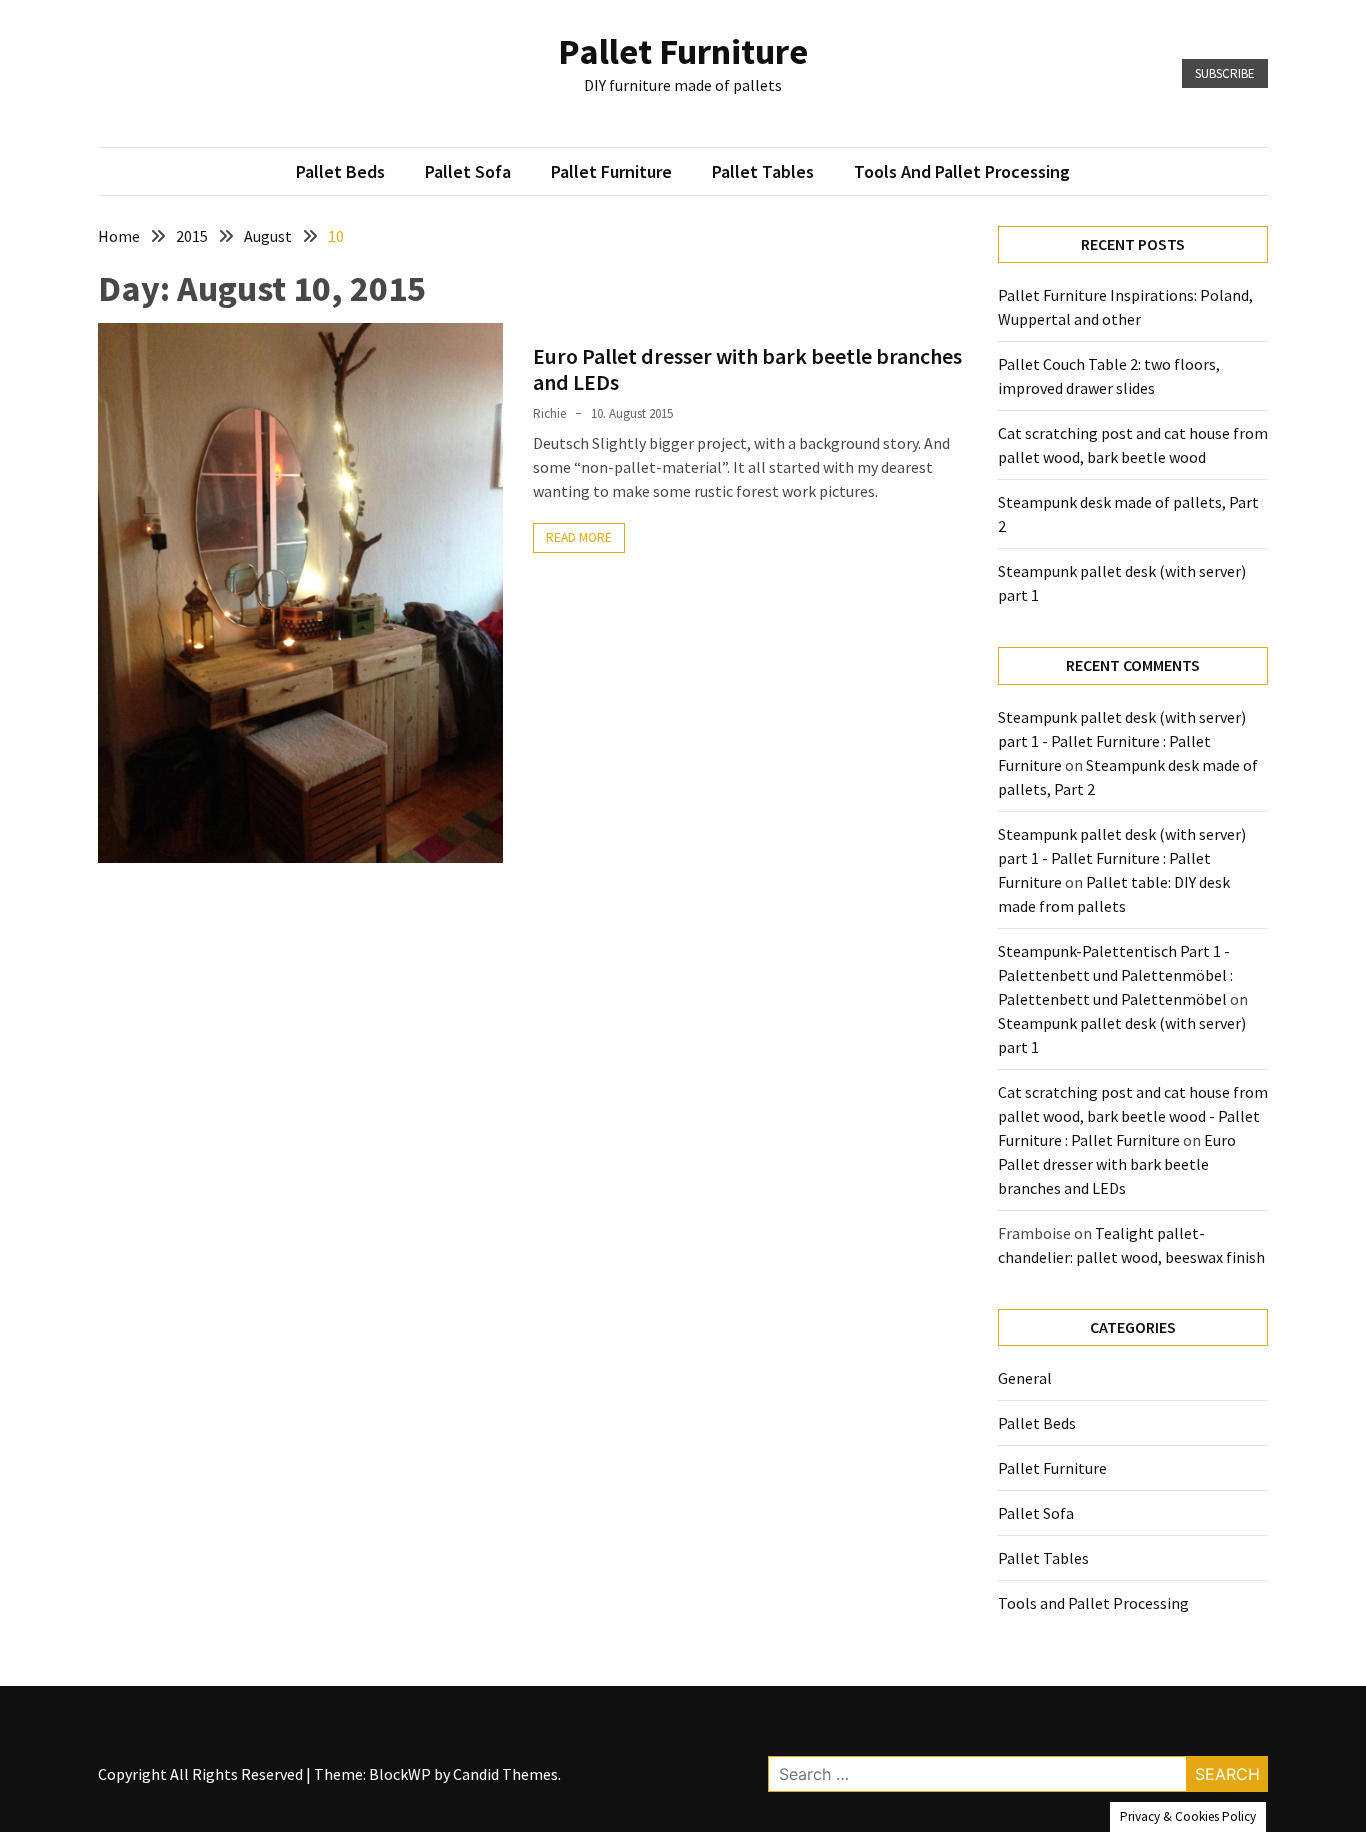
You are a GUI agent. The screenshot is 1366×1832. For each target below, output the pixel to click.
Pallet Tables (763, 171)
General (1025, 1378)
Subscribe (1225, 73)
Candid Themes (505, 1774)
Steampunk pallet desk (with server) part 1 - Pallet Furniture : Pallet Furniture (1122, 741)
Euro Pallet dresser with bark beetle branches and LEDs (747, 369)
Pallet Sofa (468, 171)
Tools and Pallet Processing (962, 171)
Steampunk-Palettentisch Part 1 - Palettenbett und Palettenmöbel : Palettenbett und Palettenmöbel (1115, 975)
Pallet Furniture (683, 51)
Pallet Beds (340, 171)
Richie (549, 413)
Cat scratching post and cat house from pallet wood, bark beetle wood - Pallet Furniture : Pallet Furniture (1133, 1116)
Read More (579, 537)
